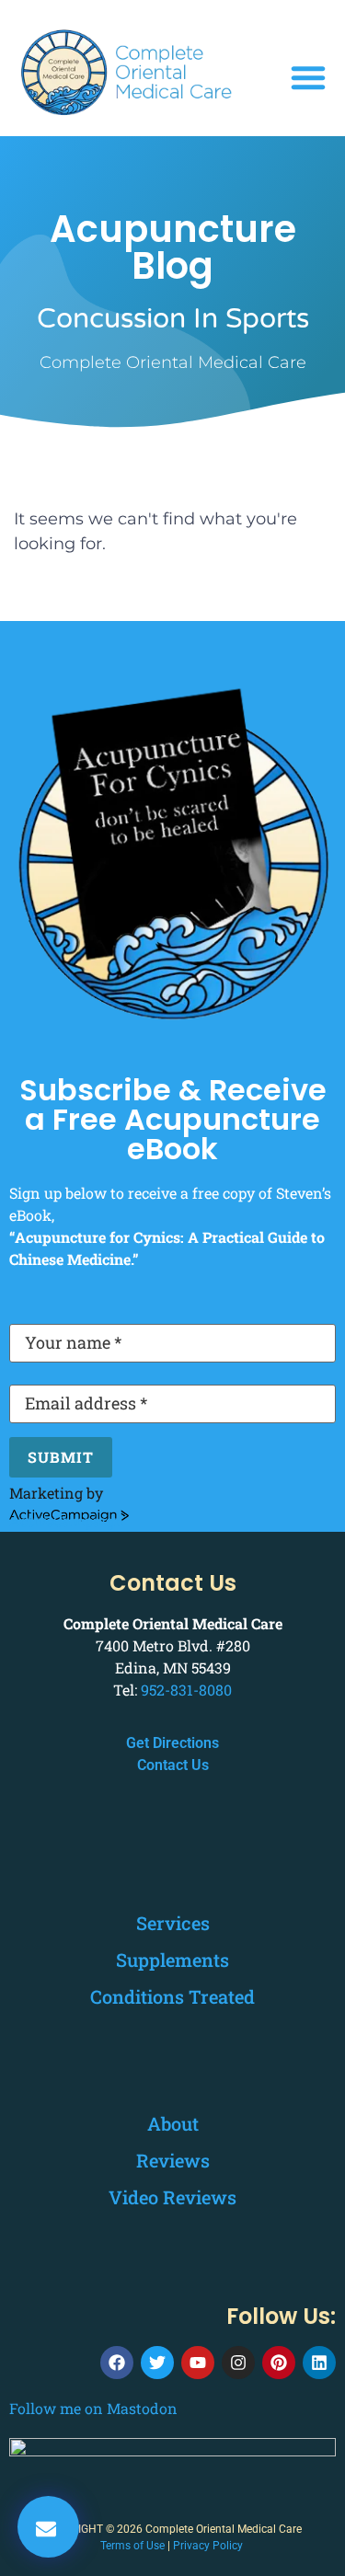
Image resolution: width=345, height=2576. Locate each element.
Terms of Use (132, 2546)
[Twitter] (157, 2363)
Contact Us (173, 1765)
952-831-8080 (186, 1690)
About (173, 2123)
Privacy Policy (208, 2546)
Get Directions (172, 1743)
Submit (61, 1457)
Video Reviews (172, 2197)
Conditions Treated (172, 1996)
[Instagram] (238, 2363)
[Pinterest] (279, 2363)
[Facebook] (117, 2363)
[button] (308, 77)
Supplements (172, 1960)
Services (173, 1923)
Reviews (173, 2160)
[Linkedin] (319, 2363)
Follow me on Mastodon (93, 2408)
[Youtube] (198, 2363)
